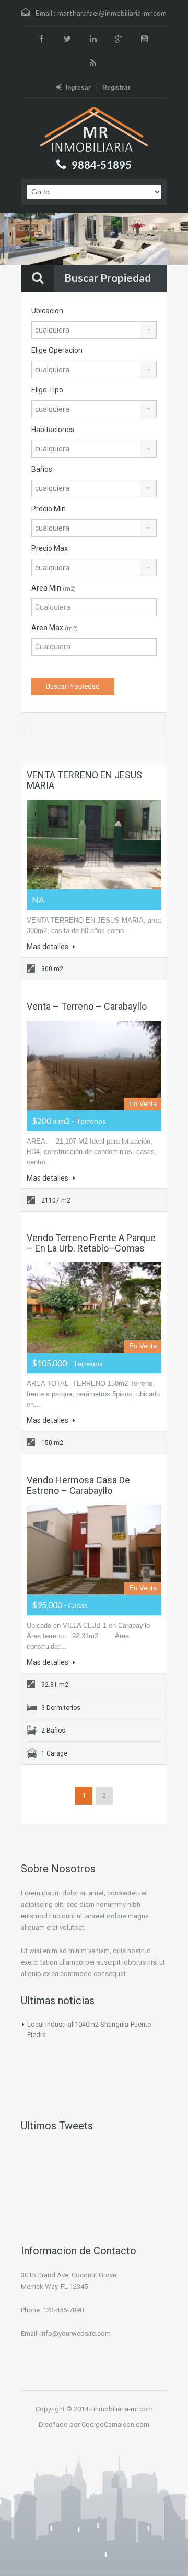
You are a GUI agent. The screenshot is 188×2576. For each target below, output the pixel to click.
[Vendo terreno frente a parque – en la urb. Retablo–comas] (94, 1307)
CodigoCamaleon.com (115, 2425)
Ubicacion (47, 311)
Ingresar (78, 88)
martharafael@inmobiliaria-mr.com (112, 13)
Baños (42, 469)
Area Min (54, 588)
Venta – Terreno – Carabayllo (87, 1006)
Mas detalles (48, 947)
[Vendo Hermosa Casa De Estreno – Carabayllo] (94, 1550)
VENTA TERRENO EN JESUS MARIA (84, 780)
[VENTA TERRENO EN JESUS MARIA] (94, 844)
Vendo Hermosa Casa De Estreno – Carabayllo (78, 1485)
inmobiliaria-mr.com (123, 2409)
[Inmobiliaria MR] (94, 130)
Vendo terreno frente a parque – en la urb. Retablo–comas (91, 1243)
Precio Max (50, 548)
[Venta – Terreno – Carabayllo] (94, 1065)
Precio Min (49, 509)
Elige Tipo (47, 390)
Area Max (55, 628)
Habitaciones (53, 430)
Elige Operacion (57, 350)
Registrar (116, 88)
